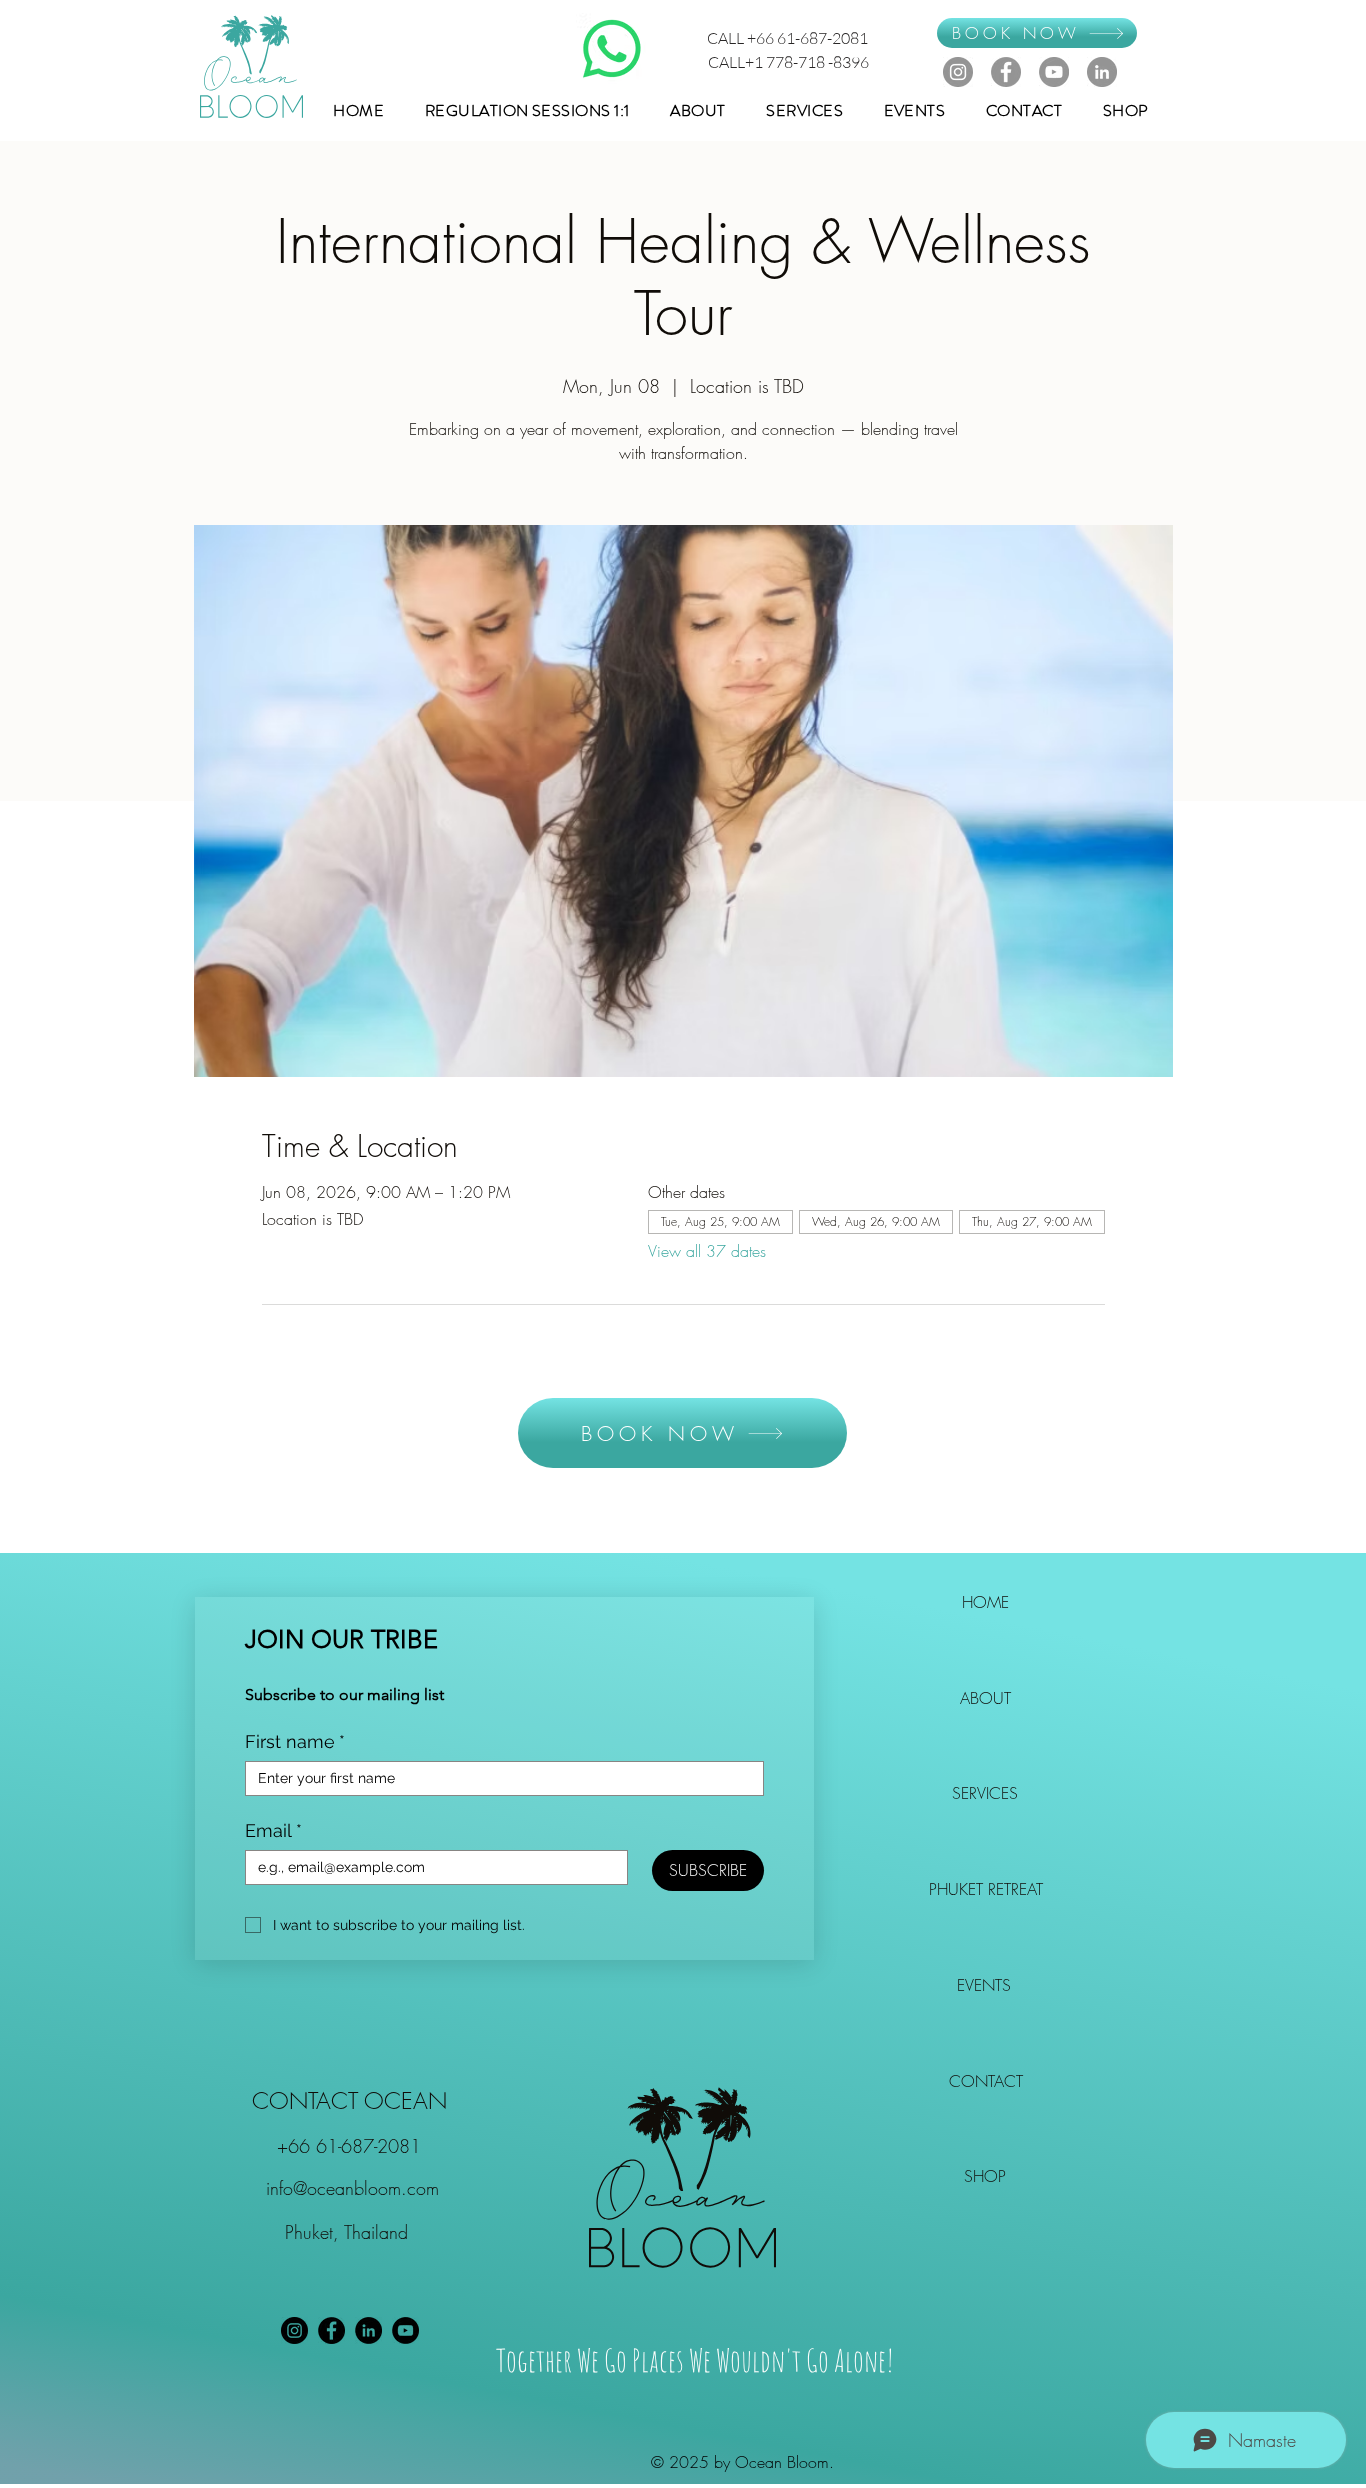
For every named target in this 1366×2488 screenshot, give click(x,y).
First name (295, 1741)
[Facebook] (1006, 72)
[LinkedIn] (1102, 72)
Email (273, 1830)
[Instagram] (958, 72)
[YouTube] (1054, 72)
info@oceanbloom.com (352, 2188)
